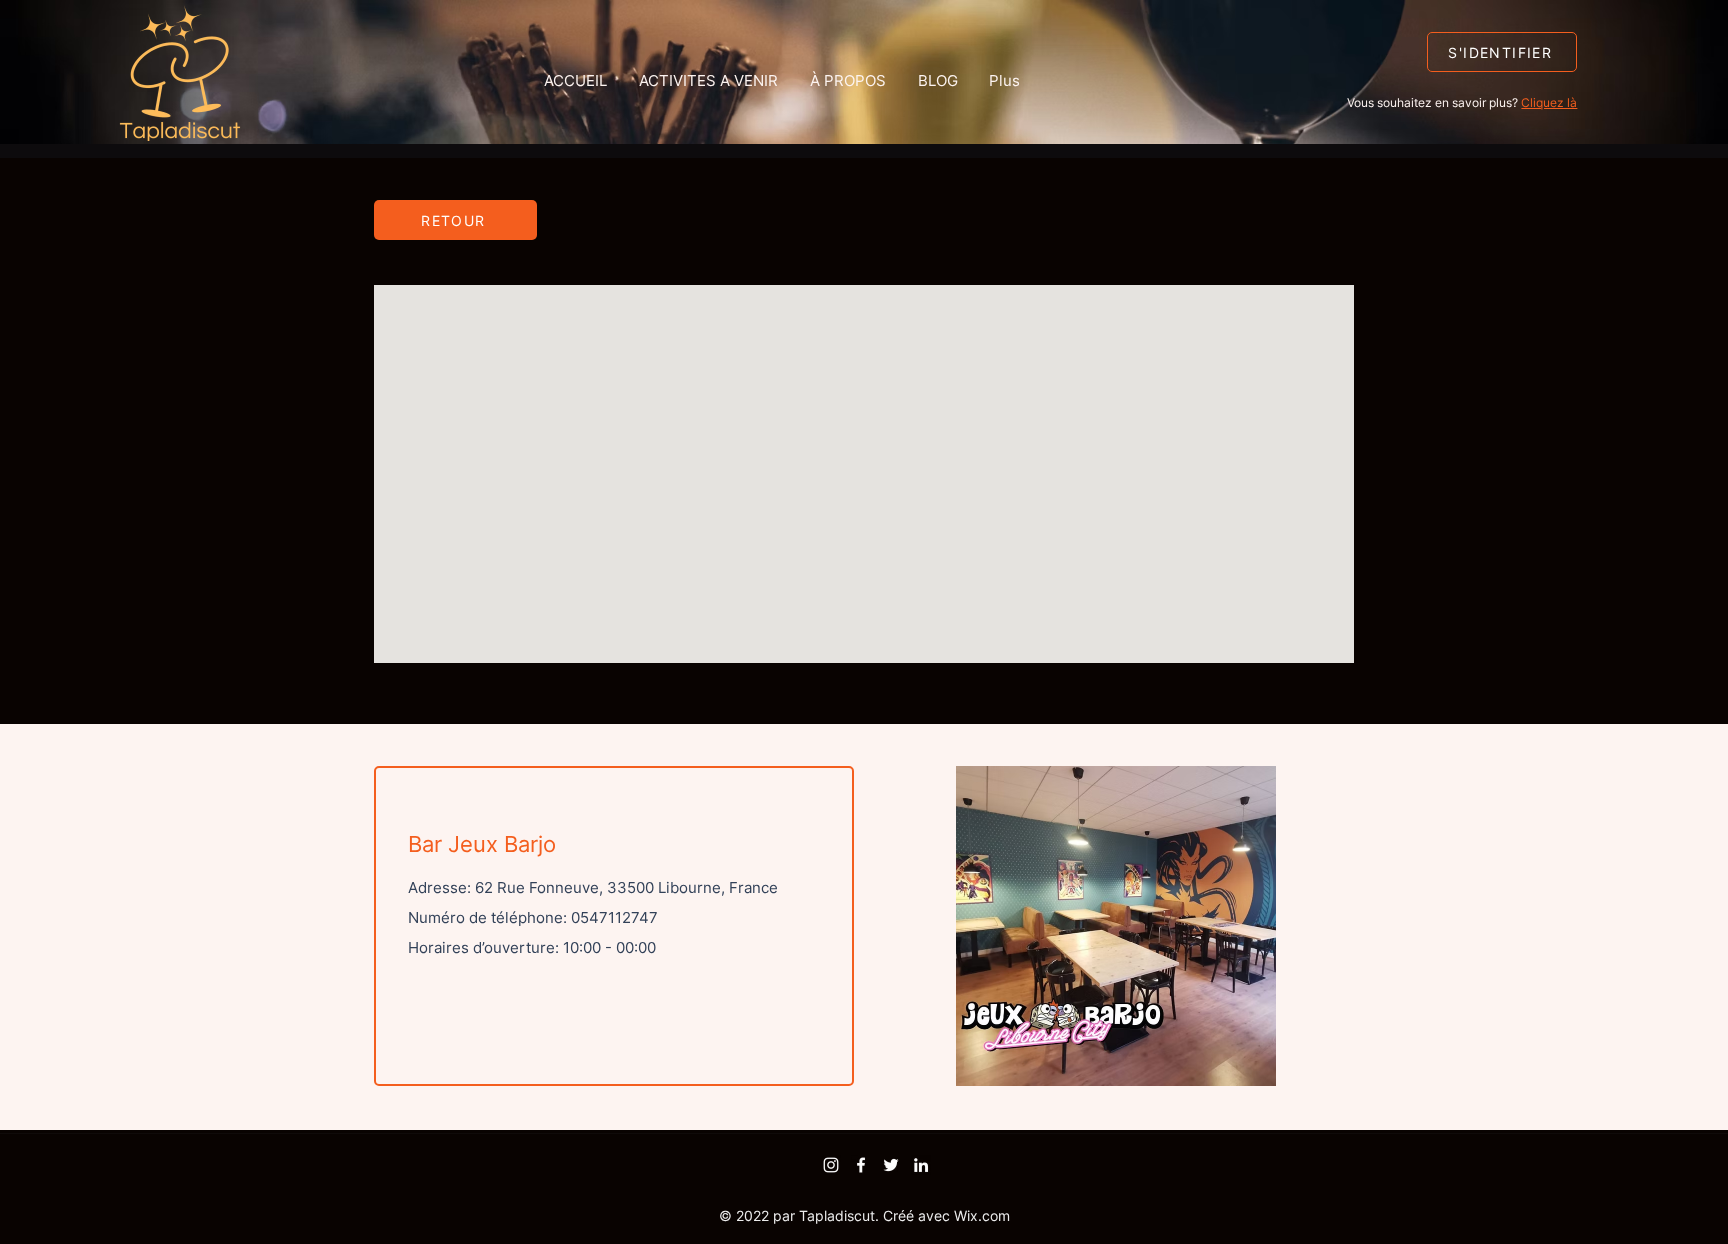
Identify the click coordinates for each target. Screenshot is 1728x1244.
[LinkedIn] (921, 1165)
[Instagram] (831, 1165)
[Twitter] (891, 1165)
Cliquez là (1549, 102)
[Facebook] (861, 1165)
